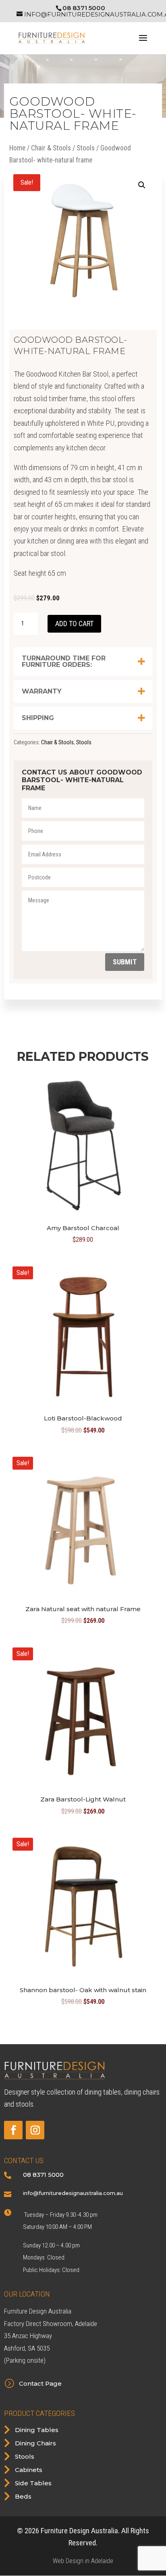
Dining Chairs (35, 2443)
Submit (125, 962)
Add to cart (74, 624)
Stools (86, 148)
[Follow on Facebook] (13, 2130)
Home (17, 148)
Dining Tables (37, 2430)
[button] (142, 185)
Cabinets (29, 2470)
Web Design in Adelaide (83, 2561)
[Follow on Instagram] (35, 2130)
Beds (23, 2496)
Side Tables (33, 2483)
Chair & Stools (51, 148)
